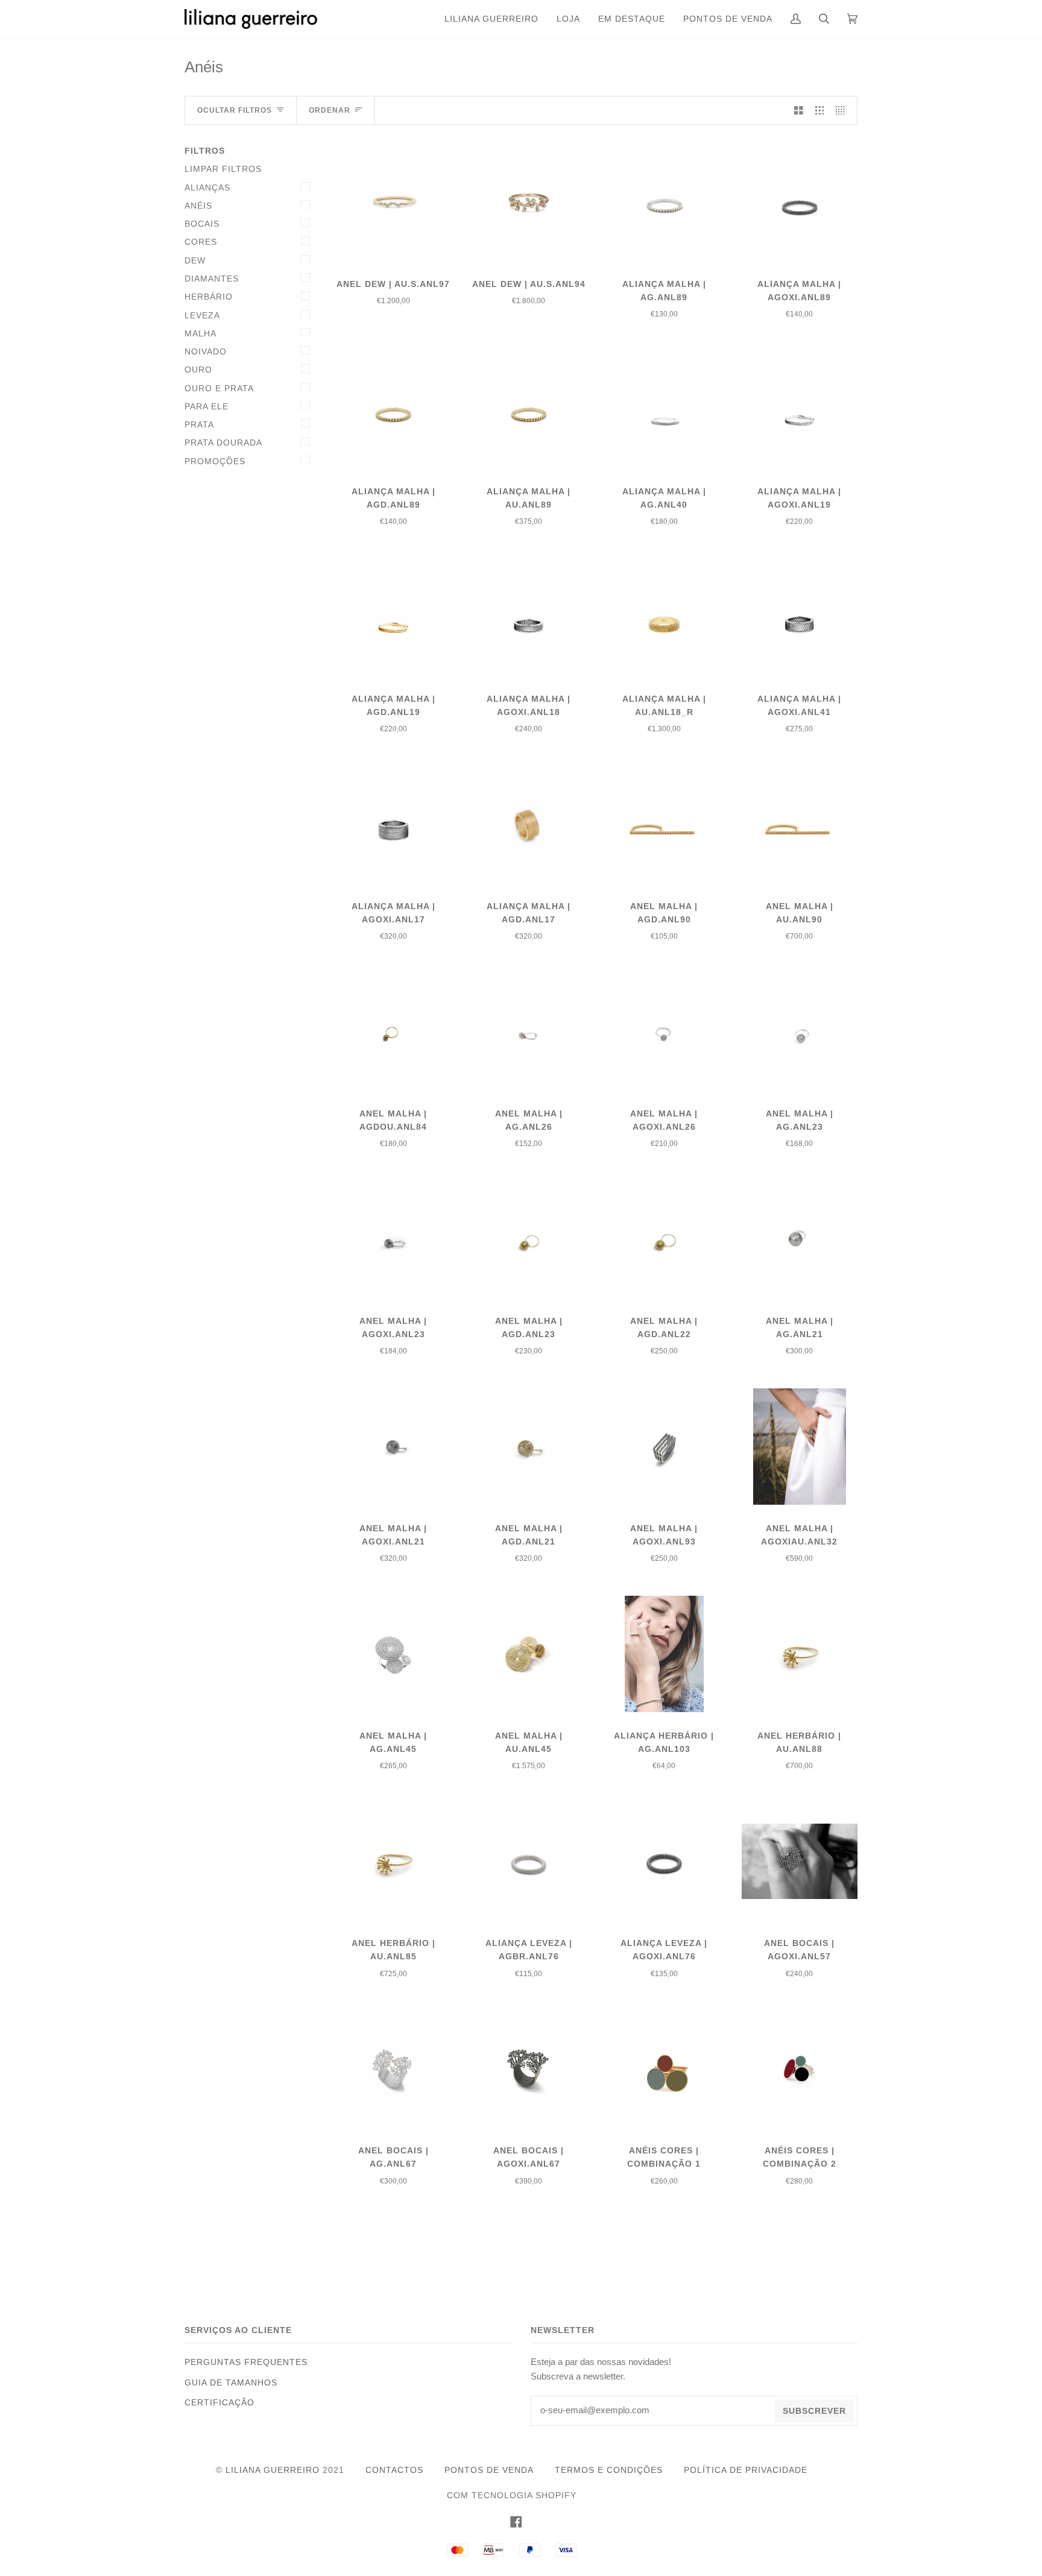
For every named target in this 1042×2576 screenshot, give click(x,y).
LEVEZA (202, 315)
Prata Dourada (223, 442)
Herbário (209, 297)
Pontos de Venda (489, 2470)
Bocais (202, 224)
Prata (199, 424)
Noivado (206, 351)
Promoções (215, 461)
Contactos (394, 2470)
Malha (201, 333)
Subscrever (814, 2411)
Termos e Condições (609, 2470)
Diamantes (212, 279)
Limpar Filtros (223, 169)
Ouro (198, 370)
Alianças (207, 187)
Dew (195, 260)
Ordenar (330, 110)
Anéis (198, 206)
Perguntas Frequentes (246, 2362)
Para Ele (207, 406)
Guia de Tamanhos (231, 2382)
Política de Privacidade (746, 2470)
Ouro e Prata (219, 388)
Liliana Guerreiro (273, 2470)
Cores (201, 242)
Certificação (219, 2402)
